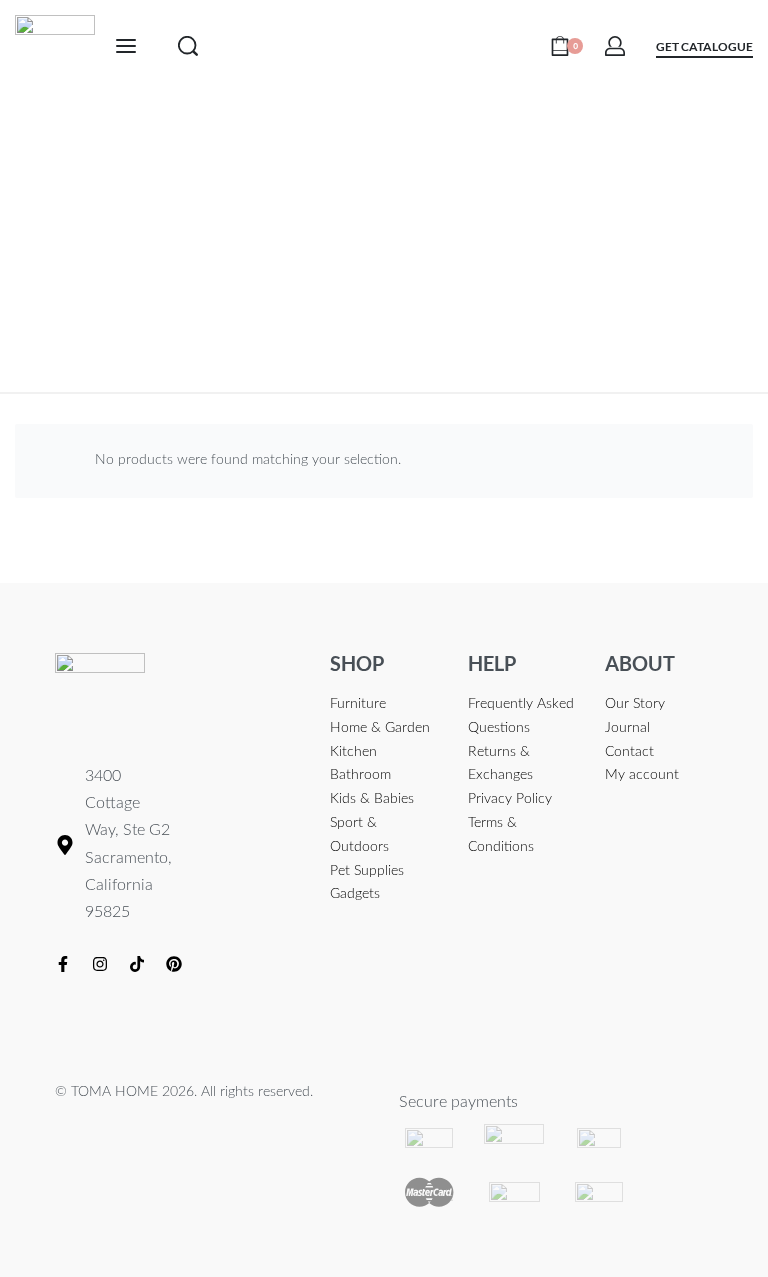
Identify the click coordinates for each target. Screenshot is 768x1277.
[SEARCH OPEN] (188, 46)
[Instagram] (100, 964)
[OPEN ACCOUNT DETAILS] (615, 46)
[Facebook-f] (63, 964)
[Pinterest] (174, 964)
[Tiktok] (137, 964)
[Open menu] (126, 46)
